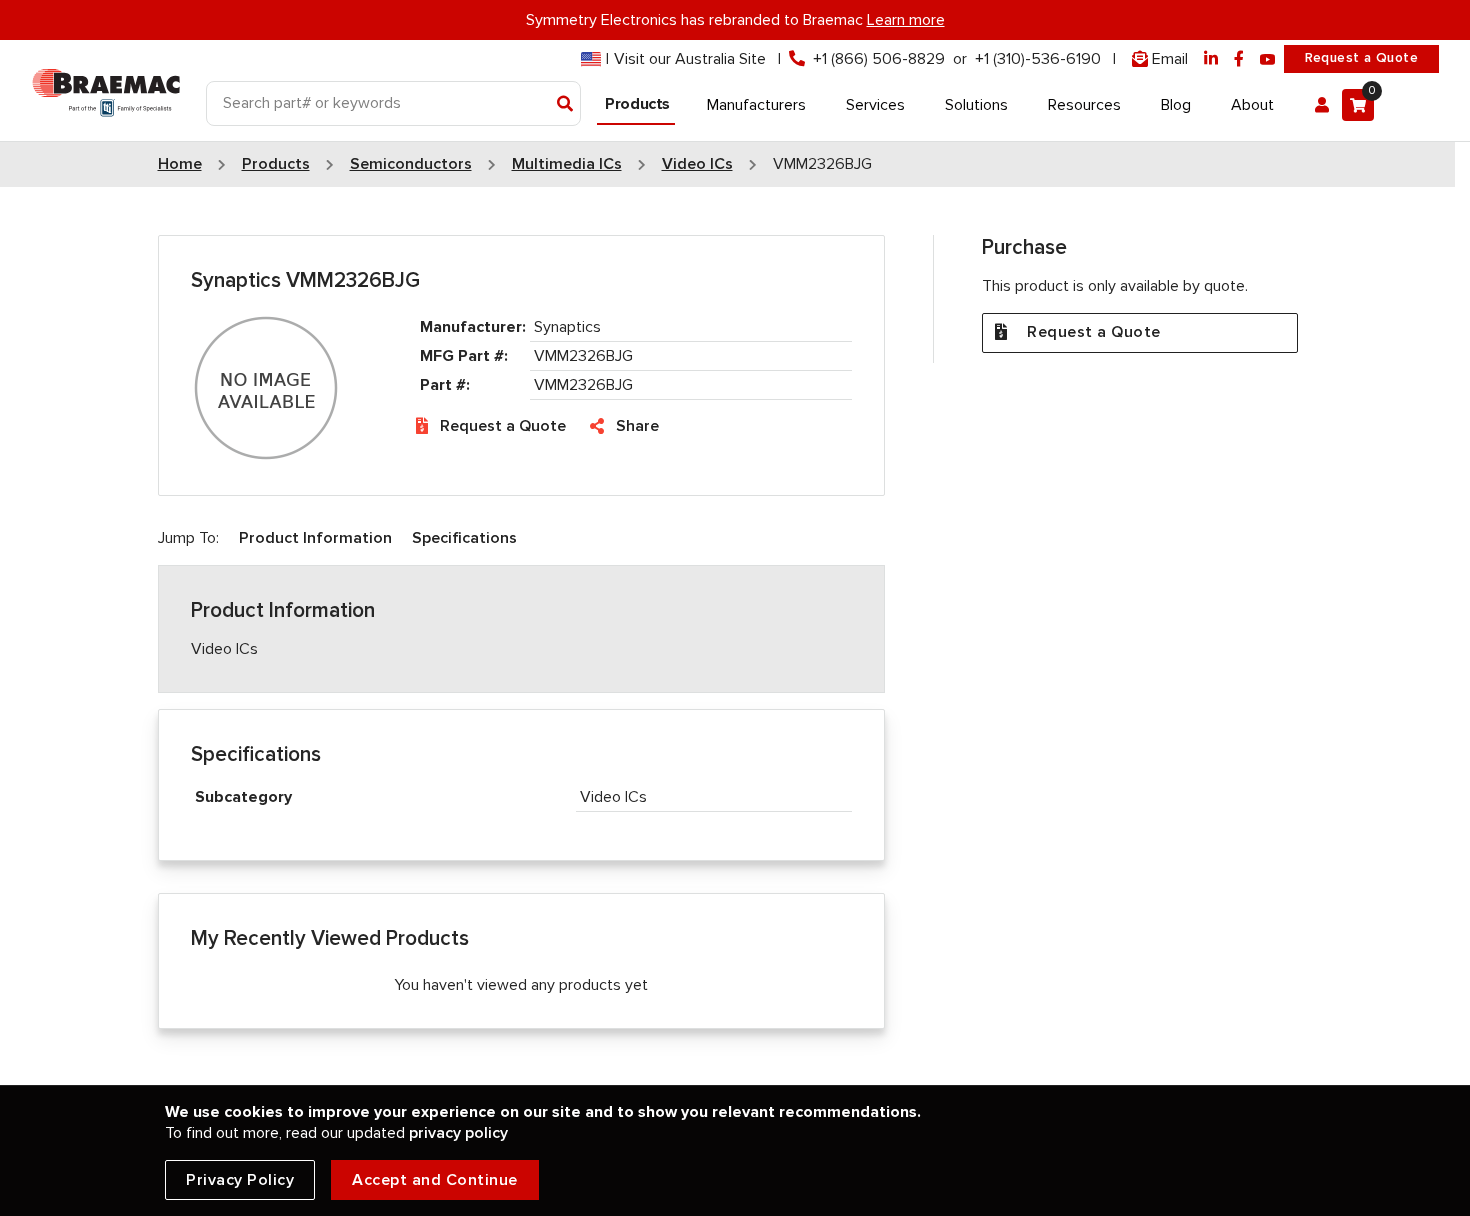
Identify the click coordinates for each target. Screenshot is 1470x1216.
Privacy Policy (240, 1180)
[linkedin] (1211, 59)
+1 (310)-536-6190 (1038, 59)
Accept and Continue (435, 1180)
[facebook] (1239, 59)
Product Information (315, 538)
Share (637, 426)
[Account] (1322, 105)
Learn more (906, 20)
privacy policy (458, 1133)
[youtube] (1268, 59)
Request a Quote (1361, 58)
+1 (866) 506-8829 (879, 59)
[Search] (565, 105)
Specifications (464, 538)
